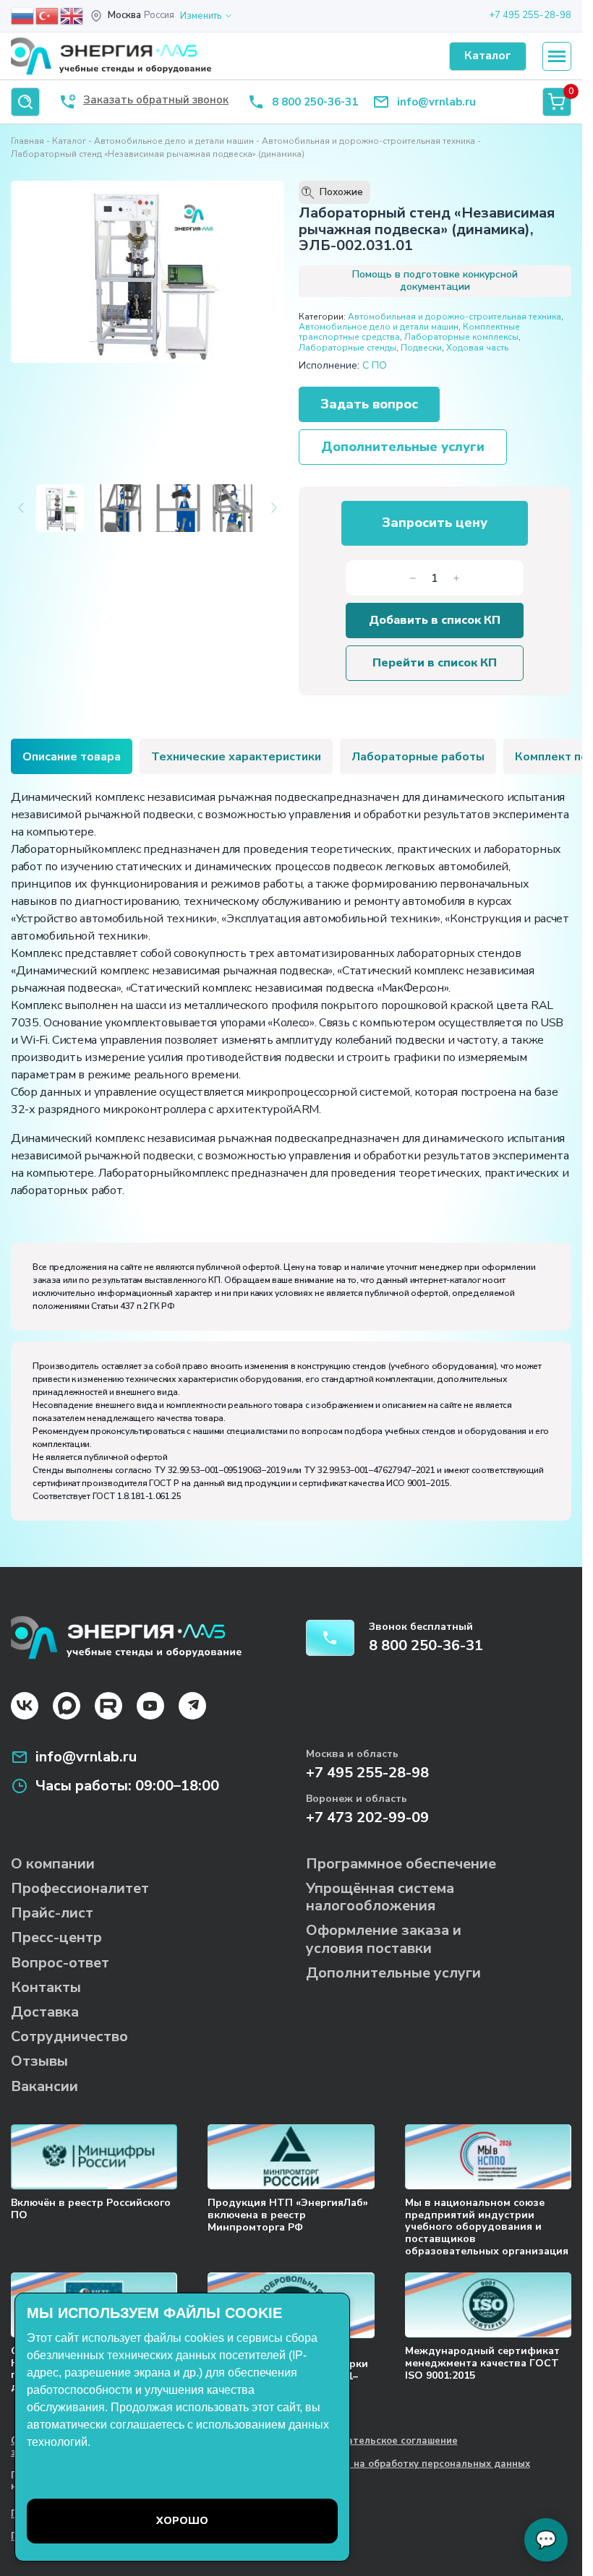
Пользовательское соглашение (382, 2442)
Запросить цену (435, 523)
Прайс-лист (52, 1913)
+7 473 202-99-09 (367, 1817)
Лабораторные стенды (347, 348)
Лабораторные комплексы (461, 337)
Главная (27, 141)
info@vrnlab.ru (436, 102)
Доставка (45, 2012)
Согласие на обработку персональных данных (418, 2465)
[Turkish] (48, 15)
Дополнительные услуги (403, 447)
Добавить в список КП (435, 620)
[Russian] (23, 15)
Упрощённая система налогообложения (380, 1897)
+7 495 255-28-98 (530, 15)
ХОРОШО (182, 2521)
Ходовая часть (477, 348)
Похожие (333, 192)
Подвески (421, 348)
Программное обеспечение (401, 1864)
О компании (53, 1864)
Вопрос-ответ (60, 1963)
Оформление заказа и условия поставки (384, 1939)
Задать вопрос (369, 404)
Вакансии (44, 2086)
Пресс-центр (56, 1937)
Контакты (46, 1987)
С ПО (375, 365)
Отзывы (39, 2061)
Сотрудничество (69, 2036)
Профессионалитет (80, 1888)
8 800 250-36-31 (315, 102)
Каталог (69, 141)
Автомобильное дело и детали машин (174, 141)
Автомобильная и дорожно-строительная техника (368, 141)
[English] (72, 15)
